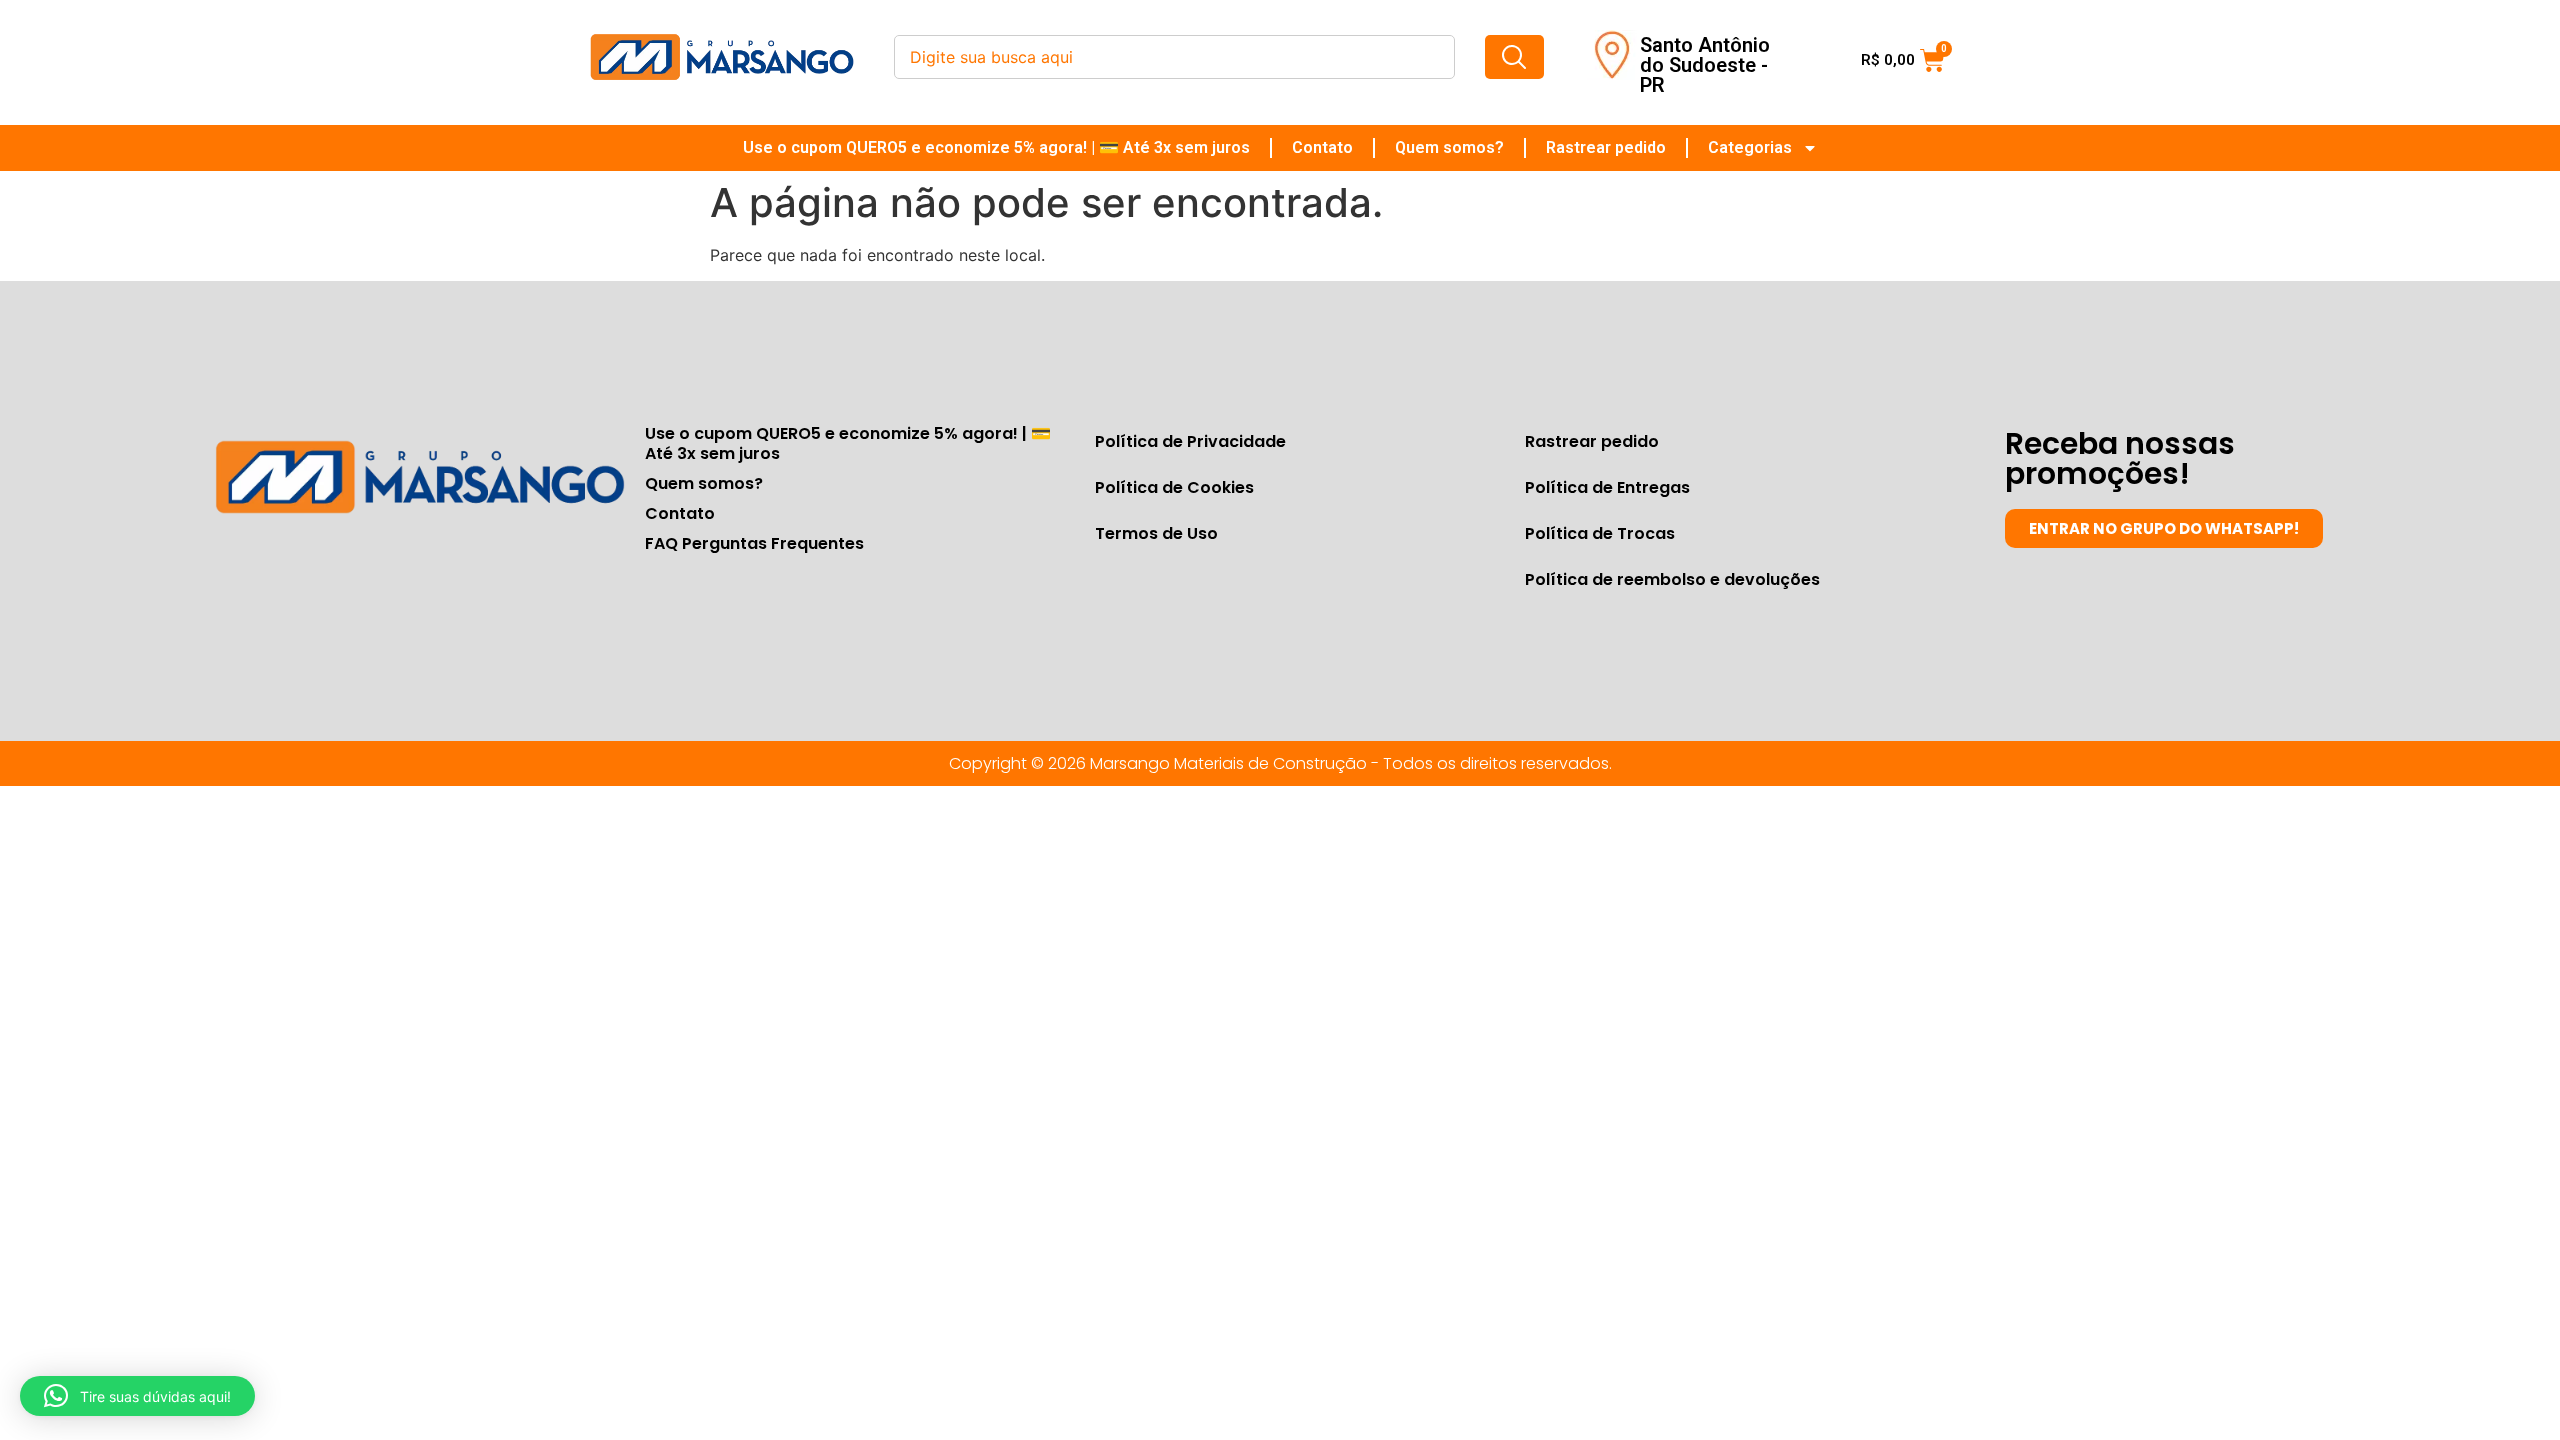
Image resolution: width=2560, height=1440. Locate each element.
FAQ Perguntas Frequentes (754, 543)
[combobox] (1174, 57)
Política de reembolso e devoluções (1672, 579)
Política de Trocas (1600, 533)
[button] (137, 1396)
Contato (1322, 147)
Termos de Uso (1156, 533)
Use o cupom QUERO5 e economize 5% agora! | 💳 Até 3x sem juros (996, 147)
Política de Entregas (1607, 487)
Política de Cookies (1174, 487)
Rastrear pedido (1606, 147)
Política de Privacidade (1190, 441)
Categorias (1750, 147)
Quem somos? (1449, 147)
